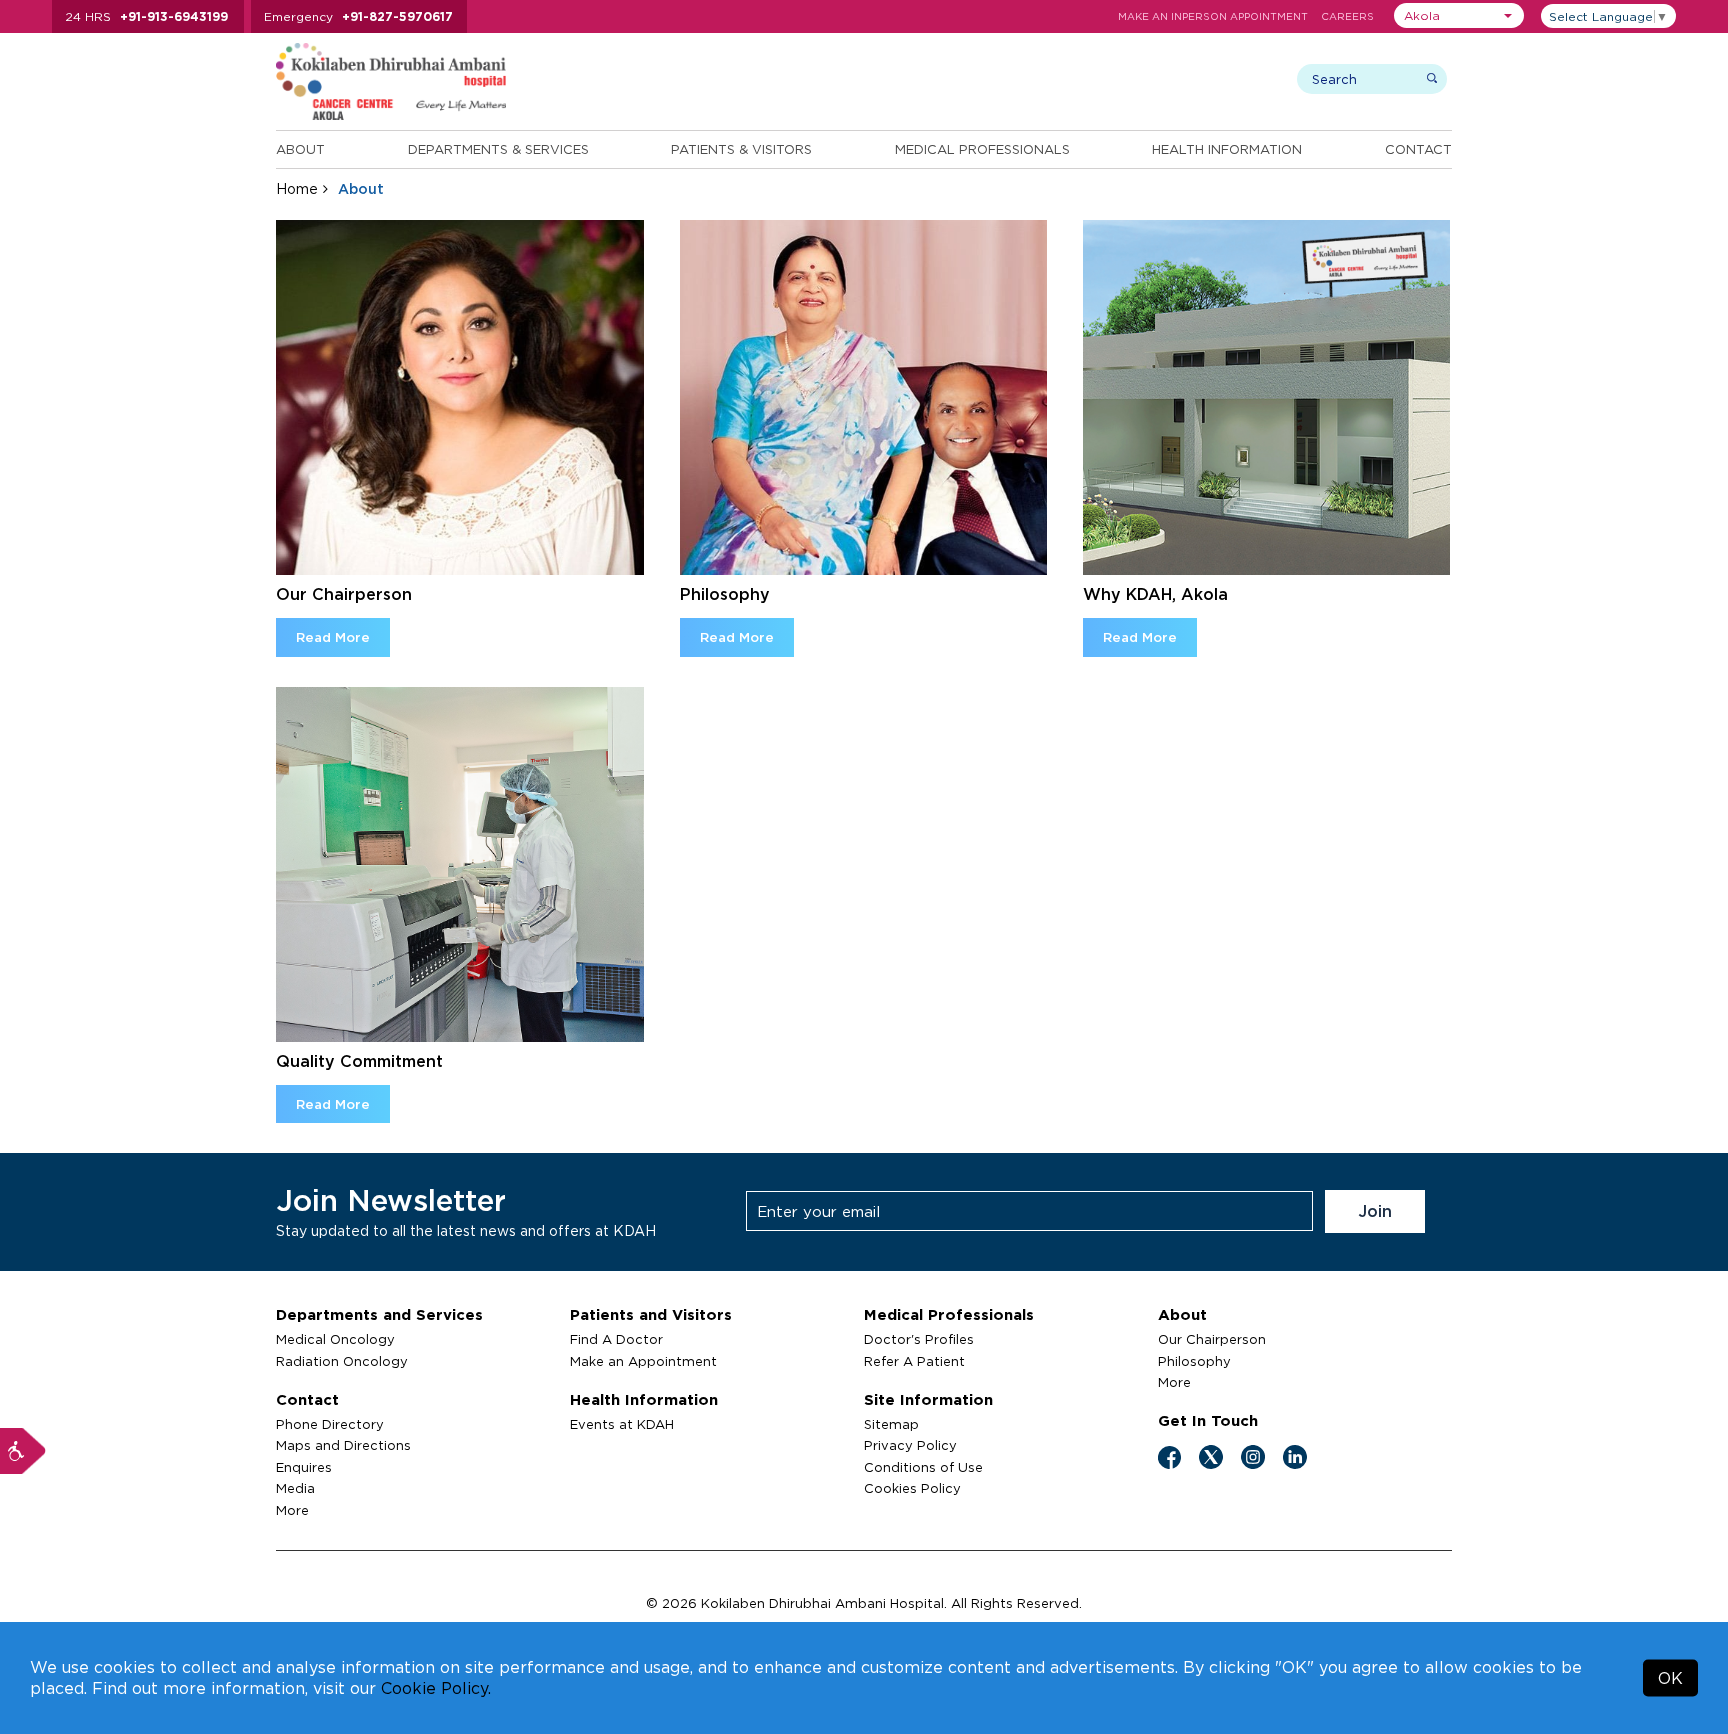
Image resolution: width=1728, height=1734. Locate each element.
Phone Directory (330, 1424)
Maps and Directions (343, 1445)
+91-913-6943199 (174, 16)
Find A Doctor (616, 1339)
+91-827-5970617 (397, 16)
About (300, 149)
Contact (1418, 149)
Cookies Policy (912, 1488)
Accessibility (23, 1451)
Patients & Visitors (741, 149)
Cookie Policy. (436, 1688)
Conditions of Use (923, 1467)
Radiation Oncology (342, 1361)
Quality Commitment (359, 1061)
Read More (333, 637)
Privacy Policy (910, 1445)
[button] (1459, 15)
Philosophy (725, 594)
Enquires (304, 1467)
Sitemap (891, 1424)
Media (295, 1488)
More (292, 1510)
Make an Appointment (643, 1361)
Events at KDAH (622, 1424)
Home (297, 188)
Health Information (1227, 149)
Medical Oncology (335, 1339)
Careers (1347, 16)
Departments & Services (498, 149)
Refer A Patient (914, 1361)
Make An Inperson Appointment (1213, 16)
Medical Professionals (982, 149)
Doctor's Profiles (919, 1339)
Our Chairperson (344, 594)
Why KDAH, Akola (1155, 594)
